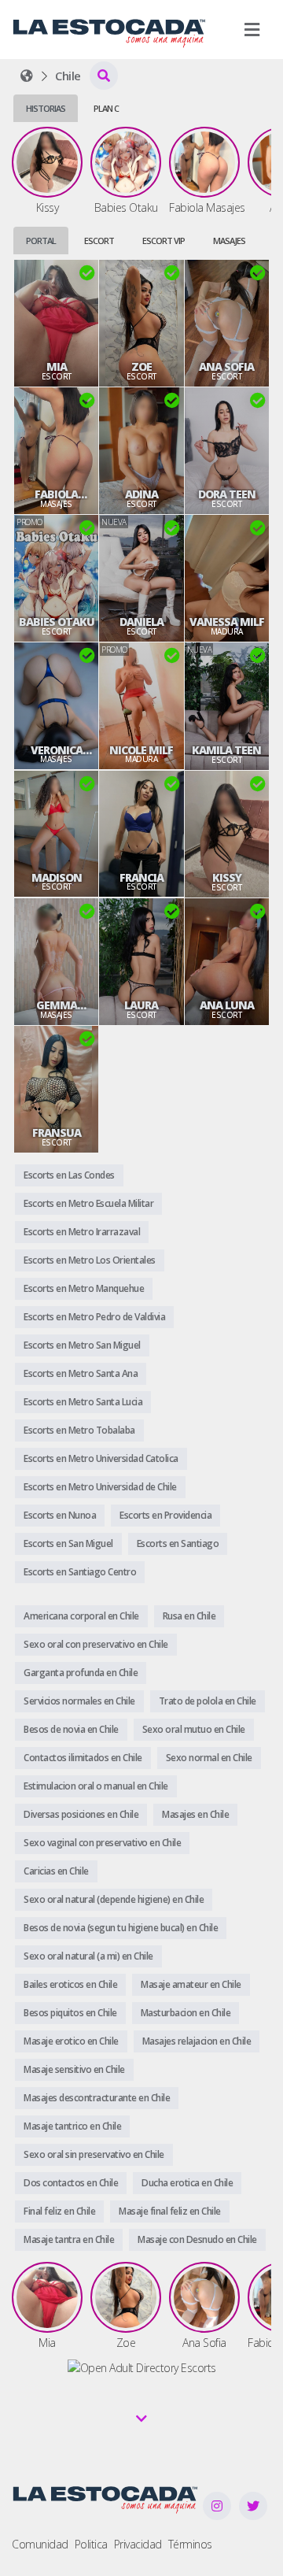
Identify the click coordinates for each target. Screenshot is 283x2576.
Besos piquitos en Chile (70, 2013)
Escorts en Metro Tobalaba (79, 1430)
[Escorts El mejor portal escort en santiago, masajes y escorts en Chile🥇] (27, 76)
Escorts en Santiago (178, 1543)
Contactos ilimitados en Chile (83, 1758)
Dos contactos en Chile (71, 2183)
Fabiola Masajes (57, 494)
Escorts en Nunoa (60, 1515)
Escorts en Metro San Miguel (82, 1345)
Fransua (57, 1133)
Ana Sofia (226, 367)
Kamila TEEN (226, 750)
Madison (57, 878)
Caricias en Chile (56, 1871)
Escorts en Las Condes (69, 1175)
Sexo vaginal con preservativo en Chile (102, 1843)
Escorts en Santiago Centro (80, 1572)
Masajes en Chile (195, 1814)
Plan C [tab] (106, 108)
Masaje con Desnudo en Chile (197, 2239)
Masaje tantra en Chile (69, 2239)
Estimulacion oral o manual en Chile (96, 1786)
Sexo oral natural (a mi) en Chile (88, 1956)
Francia (141, 878)
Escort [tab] (99, 241)
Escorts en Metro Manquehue (84, 1288)
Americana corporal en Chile (81, 1616)
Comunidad (40, 2544)
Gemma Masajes (57, 1005)
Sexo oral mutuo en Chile (194, 1729)
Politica (91, 2544)
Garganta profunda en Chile (81, 1673)
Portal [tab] (41, 241)
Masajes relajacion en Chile (197, 2041)
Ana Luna (227, 1005)
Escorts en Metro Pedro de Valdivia (94, 1317)
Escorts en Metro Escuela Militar (88, 1203)
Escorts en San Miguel (68, 1543)
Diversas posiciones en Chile (81, 1814)
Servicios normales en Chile (79, 1701)
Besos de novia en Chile (71, 1729)
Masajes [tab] (229, 241)
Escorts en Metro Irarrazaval (82, 1232)
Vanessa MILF (227, 622)
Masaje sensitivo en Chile (74, 2069)
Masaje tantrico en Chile (72, 2126)
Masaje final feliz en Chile (170, 2211)
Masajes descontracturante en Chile (97, 2098)
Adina (141, 494)
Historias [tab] (46, 108)
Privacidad (138, 2544)
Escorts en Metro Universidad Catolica (101, 1458)
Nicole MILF (141, 750)
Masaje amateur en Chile (191, 1984)
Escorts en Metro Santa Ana (81, 1373)
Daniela (141, 622)
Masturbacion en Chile (186, 2013)
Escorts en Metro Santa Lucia (83, 1402)
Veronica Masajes (57, 750)
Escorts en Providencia (165, 1515)
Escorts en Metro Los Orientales (90, 1260)
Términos (190, 2544)
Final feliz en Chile (59, 2211)
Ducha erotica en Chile (187, 2183)
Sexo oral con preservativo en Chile (96, 1644)
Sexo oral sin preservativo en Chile (94, 2154)
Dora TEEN (227, 494)
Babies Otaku (57, 622)
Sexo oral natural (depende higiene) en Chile (114, 1899)
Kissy (227, 878)
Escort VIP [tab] (164, 241)
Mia (57, 367)
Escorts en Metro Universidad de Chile (100, 1487)
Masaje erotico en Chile (71, 2041)
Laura (141, 1005)
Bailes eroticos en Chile (70, 1984)
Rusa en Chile (189, 1616)
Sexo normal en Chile (209, 1758)
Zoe (141, 367)
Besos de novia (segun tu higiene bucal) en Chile (121, 1928)
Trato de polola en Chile (208, 1701)
